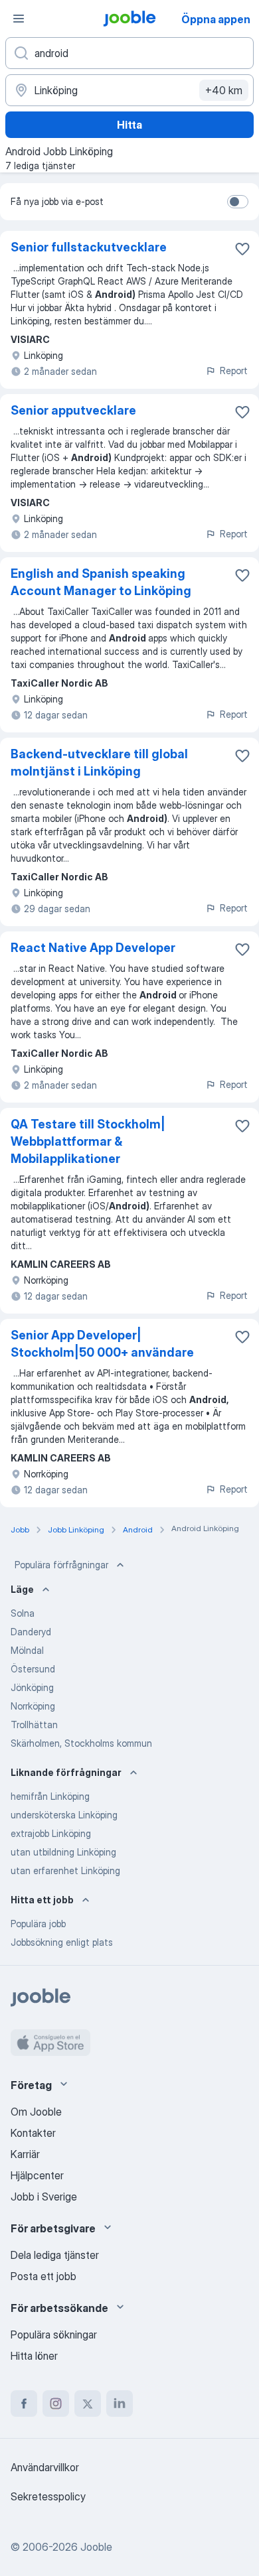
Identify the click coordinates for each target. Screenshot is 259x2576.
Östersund (33, 1669)
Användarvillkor (45, 2467)
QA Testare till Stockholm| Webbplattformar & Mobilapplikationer (88, 1141)
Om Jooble (36, 2112)
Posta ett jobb (43, 2276)
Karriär (25, 2154)
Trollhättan (34, 1725)
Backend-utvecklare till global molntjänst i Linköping (99, 763)
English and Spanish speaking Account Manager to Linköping (101, 582)
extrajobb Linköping (51, 1833)
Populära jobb (38, 1924)
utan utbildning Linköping (63, 1852)
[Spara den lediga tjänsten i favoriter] (242, 249)
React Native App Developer (93, 948)
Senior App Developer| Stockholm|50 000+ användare (102, 1344)
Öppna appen (216, 19)
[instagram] (56, 2404)
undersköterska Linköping (64, 1815)
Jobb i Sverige (44, 2197)
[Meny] (19, 19)
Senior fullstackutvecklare (89, 247)
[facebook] (24, 2404)
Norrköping (33, 1706)
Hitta (129, 125)
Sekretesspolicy (48, 2496)
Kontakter (33, 2133)
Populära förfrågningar (61, 1565)
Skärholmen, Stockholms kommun (81, 1743)
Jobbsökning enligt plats (62, 1942)
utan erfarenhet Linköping (65, 1870)
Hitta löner (34, 2356)
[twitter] (88, 2404)
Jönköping (32, 1687)
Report (234, 371)
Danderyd (31, 1632)
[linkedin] (120, 2404)
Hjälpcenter (37, 2175)
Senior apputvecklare (73, 410)
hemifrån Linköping (50, 1796)
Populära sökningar (54, 2335)
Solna (23, 1613)
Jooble (96, 2547)
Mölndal (27, 1650)
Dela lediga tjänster (55, 2255)
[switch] (238, 202)
